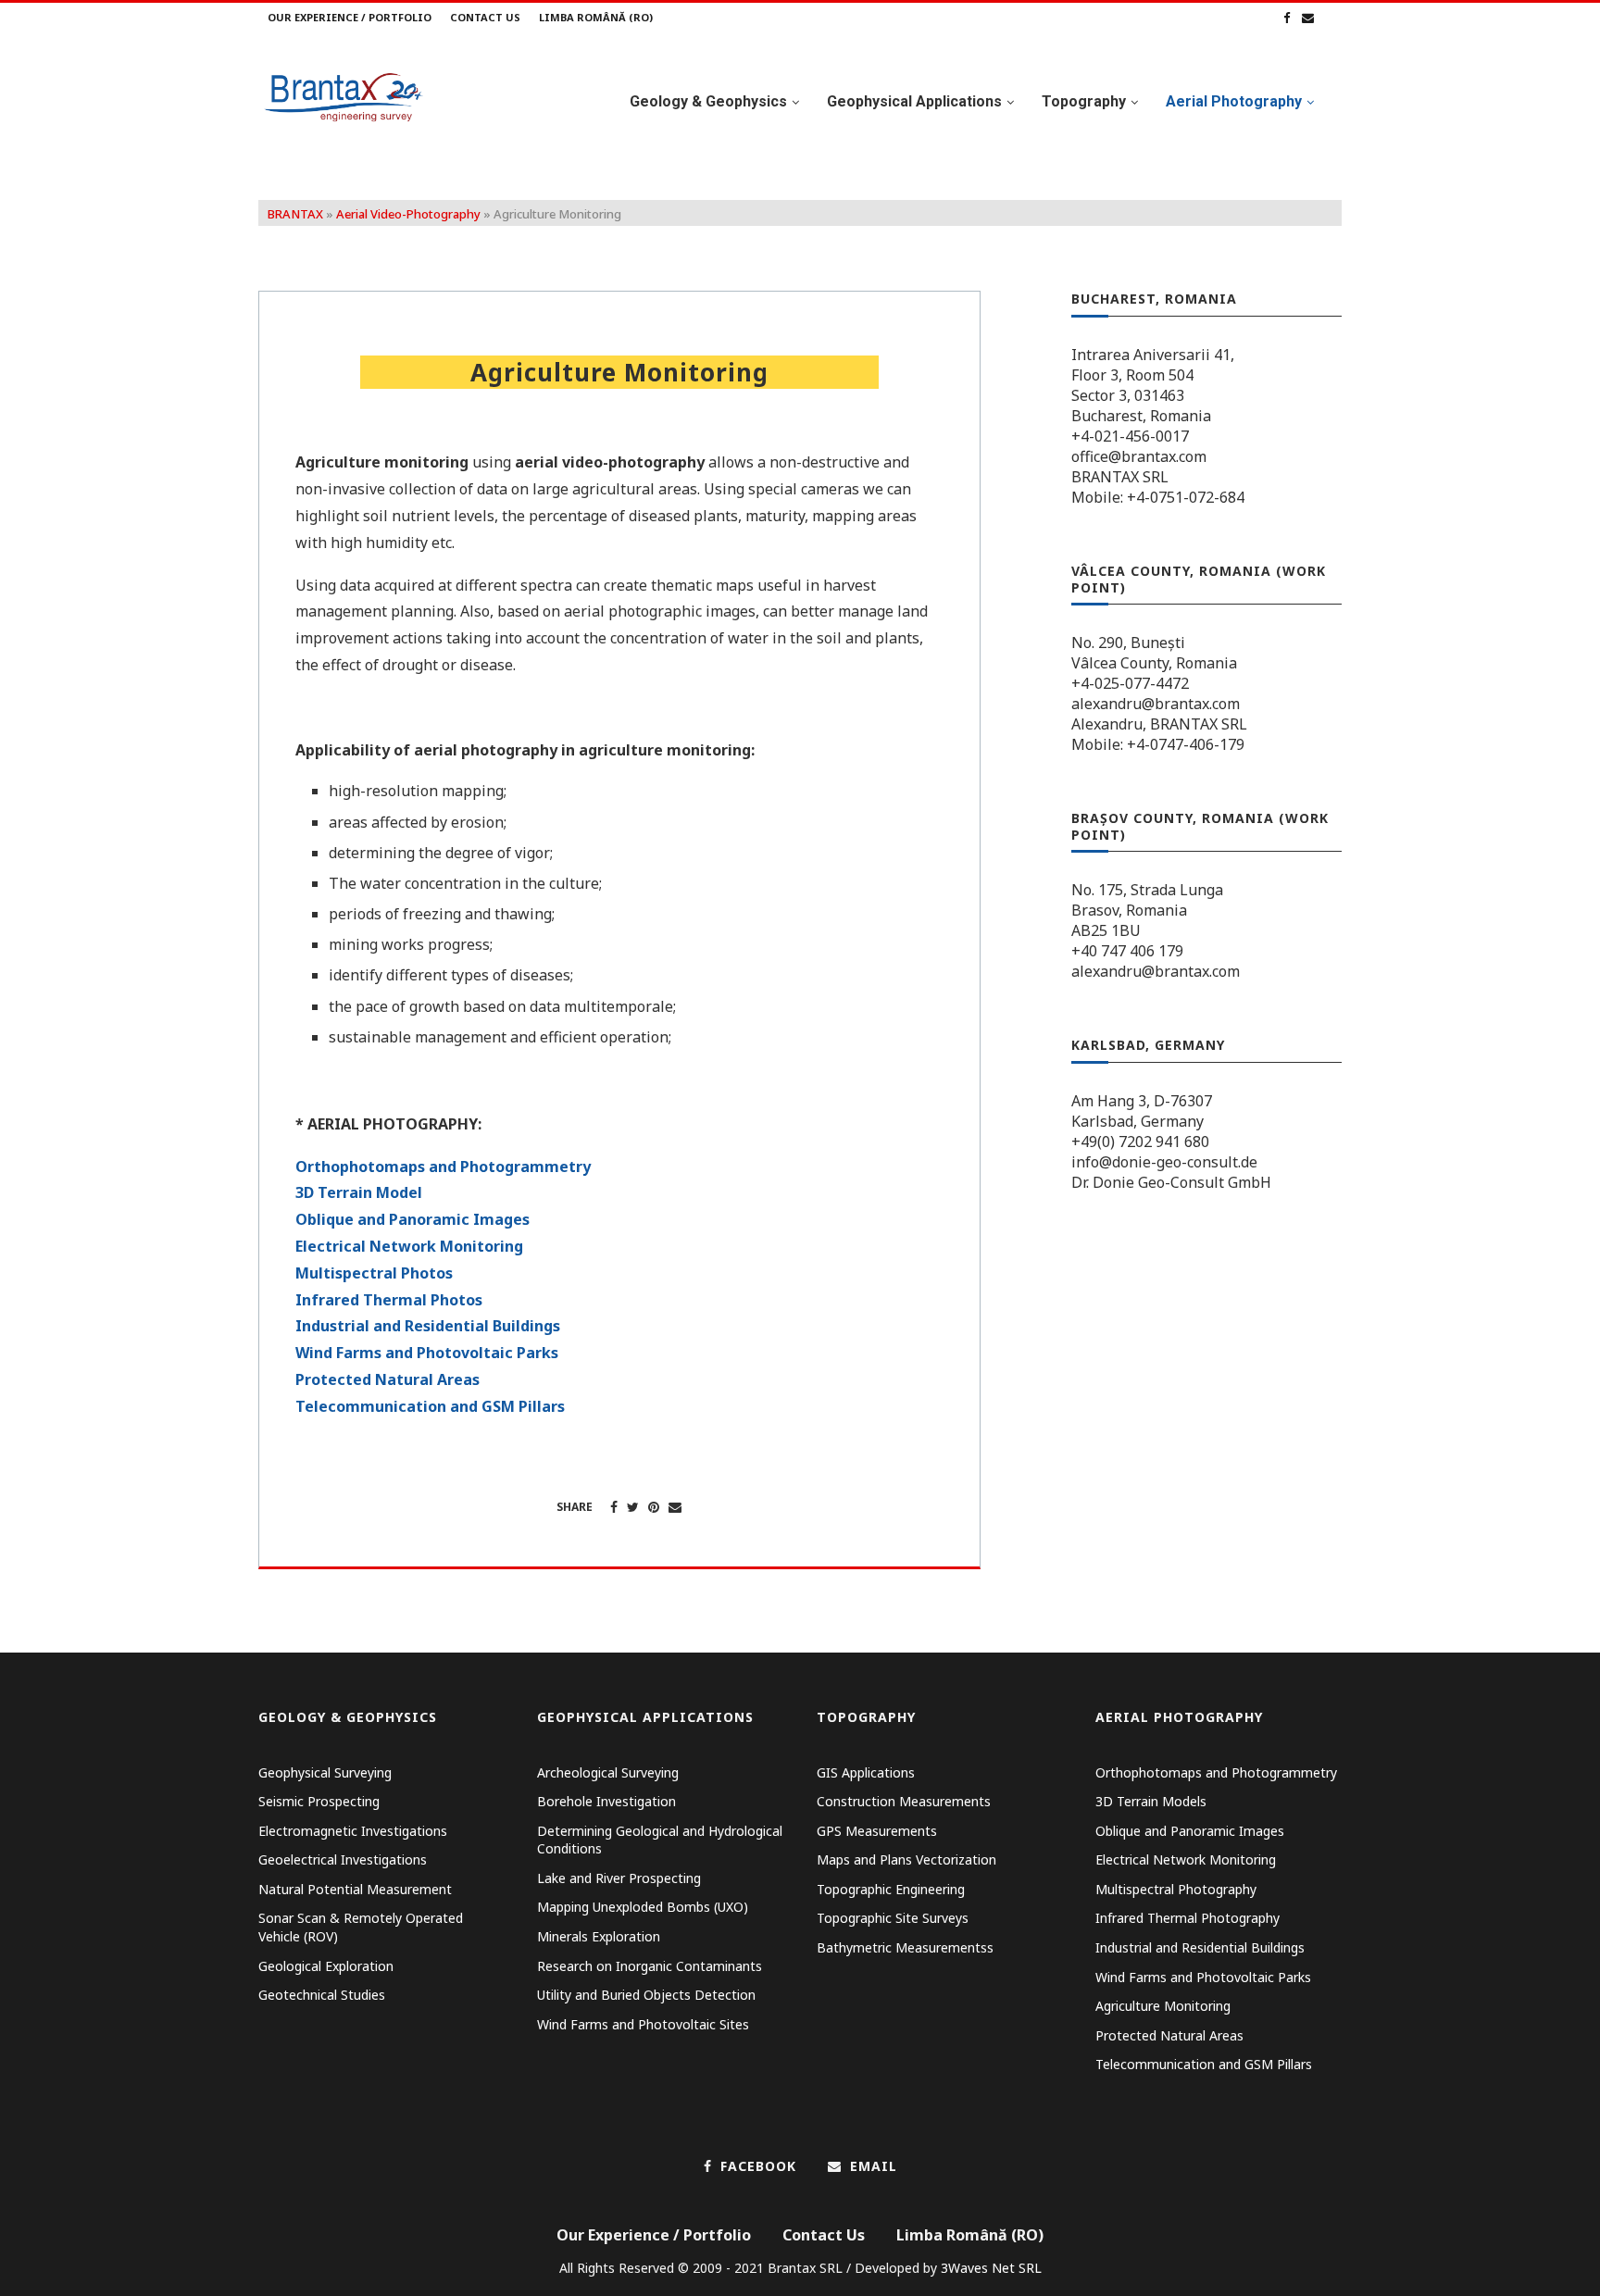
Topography (1084, 101)
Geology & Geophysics (708, 101)
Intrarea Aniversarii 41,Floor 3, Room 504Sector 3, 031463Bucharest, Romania (1153, 385)
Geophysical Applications (914, 101)
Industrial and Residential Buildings (428, 1326)
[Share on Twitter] (633, 1507)
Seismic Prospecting (319, 1801)
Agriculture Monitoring (1163, 2006)
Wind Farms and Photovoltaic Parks (427, 1353)
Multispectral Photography (1176, 1889)
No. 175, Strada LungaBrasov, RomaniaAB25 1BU (1147, 910)
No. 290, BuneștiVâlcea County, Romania (1154, 653)
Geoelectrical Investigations (343, 1859)
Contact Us (485, 17)
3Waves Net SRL (991, 2268)
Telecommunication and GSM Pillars (430, 1406)
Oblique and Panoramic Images (412, 1219)
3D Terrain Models (1151, 1801)
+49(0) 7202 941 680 (1140, 1142)
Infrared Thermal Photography (1187, 1918)
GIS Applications (866, 1772)
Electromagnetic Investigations (353, 1831)
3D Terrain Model (359, 1192)
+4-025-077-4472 (1130, 683)
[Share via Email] (675, 1507)
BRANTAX (295, 214)
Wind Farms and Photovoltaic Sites (643, 2024)
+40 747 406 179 (1127, 951)
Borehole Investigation (606, 1801)
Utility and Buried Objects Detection (646, 1995)
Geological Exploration (326, 1966)
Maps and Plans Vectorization (906, 1859)
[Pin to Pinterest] (654, 1507)
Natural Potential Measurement (355, 1889)
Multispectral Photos (374, 1273)
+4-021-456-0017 (1130, 436)
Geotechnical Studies (322, 1995)
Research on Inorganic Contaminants (650, 1966)
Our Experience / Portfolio (350, 17)
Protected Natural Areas (387, 1379)
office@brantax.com (1139, 456)
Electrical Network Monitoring (409, 1246)
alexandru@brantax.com (1156, 704)
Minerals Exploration (599, 1936)
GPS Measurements (877, 1831)
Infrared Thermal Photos (389, 1300)
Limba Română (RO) (596, 17)
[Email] (1308, 18)
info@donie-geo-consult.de (1164, 1162)
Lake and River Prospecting (619, 1878)
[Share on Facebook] (614, 1507)
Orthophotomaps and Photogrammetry (443, 1167)
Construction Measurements (904, 1801)
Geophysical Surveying (325, 1772)
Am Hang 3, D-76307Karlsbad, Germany (1142, 1111)
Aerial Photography (1234, 101)
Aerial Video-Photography (408, 214)
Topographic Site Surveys (893, 1918)
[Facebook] (1287, 18)
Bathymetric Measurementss (905, 1947)
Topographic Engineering (891, 1889)
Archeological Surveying (608, 1772)
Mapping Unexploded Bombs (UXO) (643, 1907)
